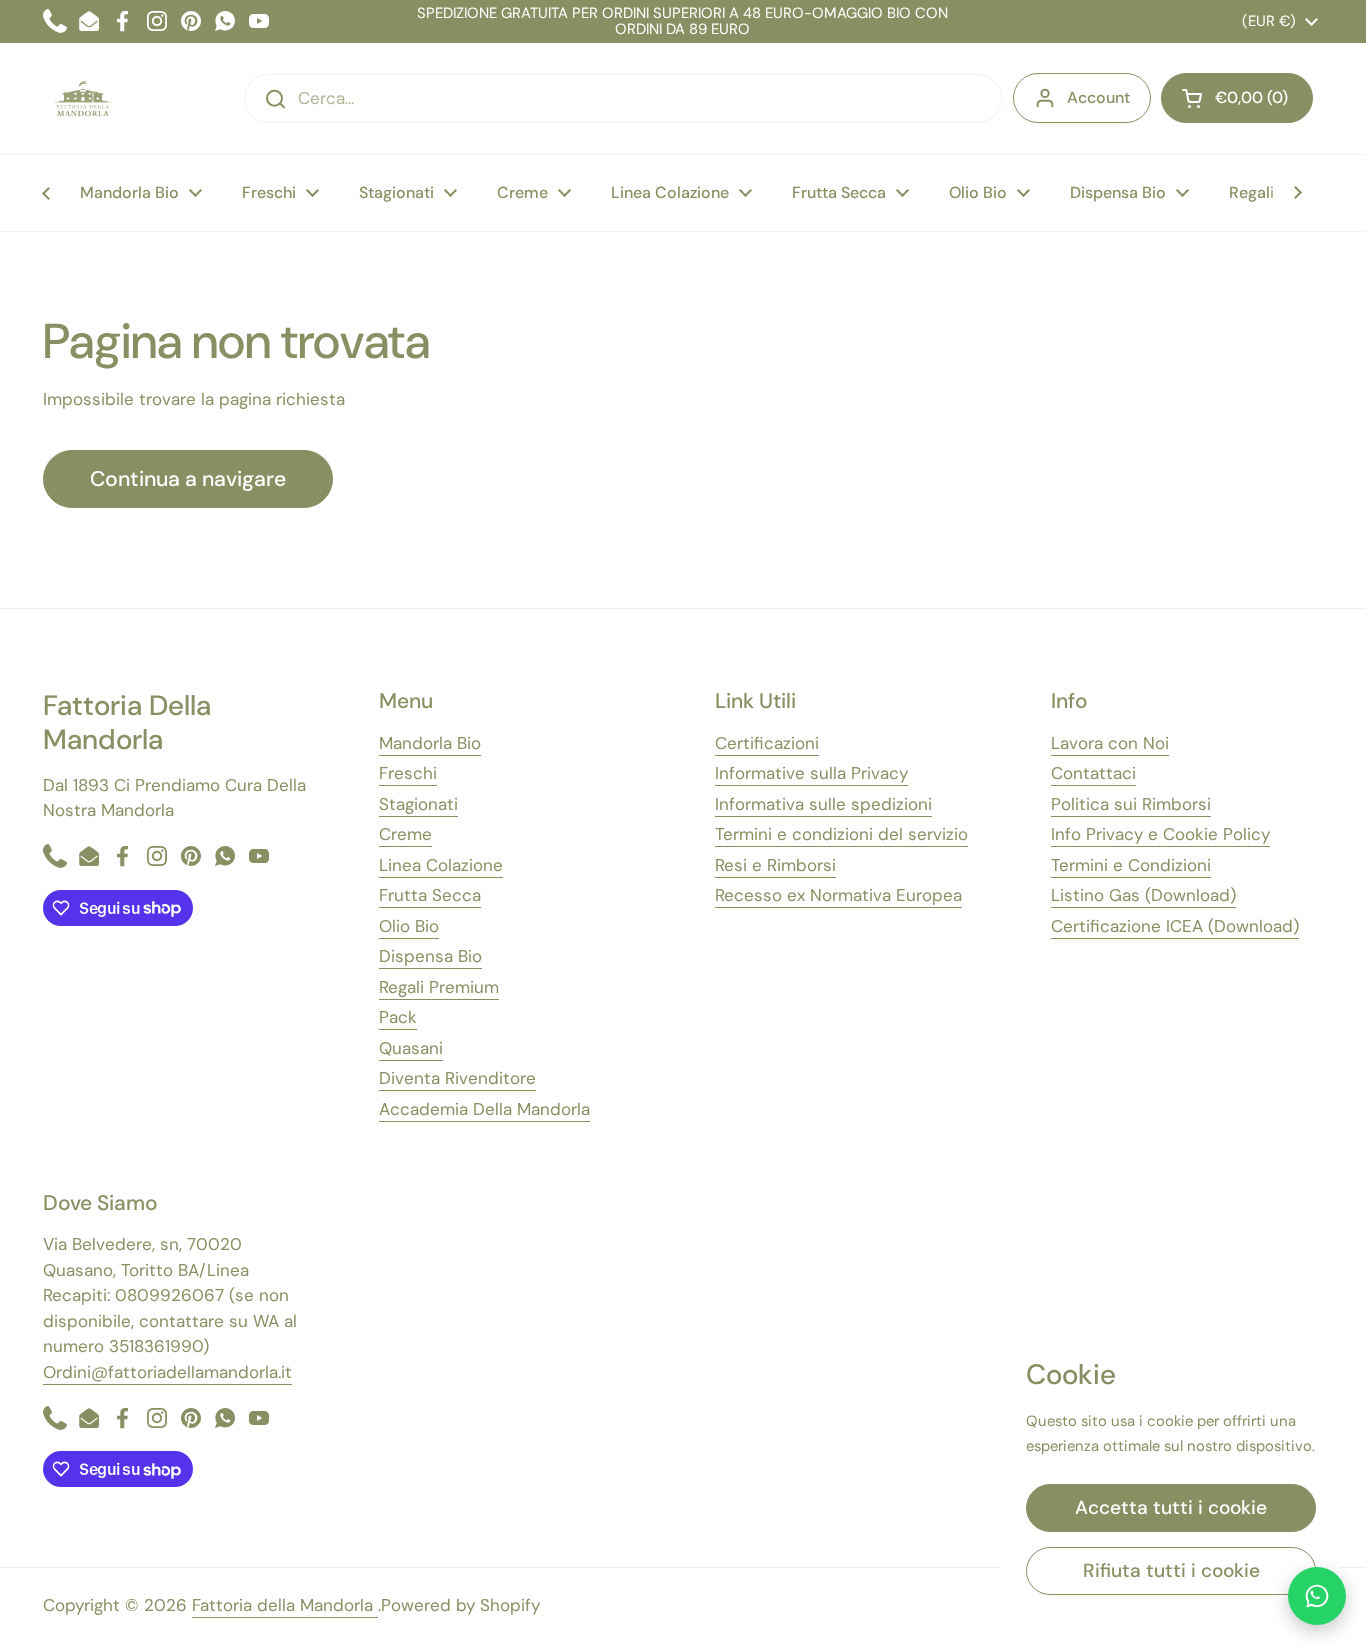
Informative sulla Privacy (811, 773)
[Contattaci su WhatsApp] (1317, 1596)
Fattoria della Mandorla (285, 1605)
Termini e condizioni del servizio (841, 834)
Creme (405, 834)
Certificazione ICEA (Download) (1175, 926)
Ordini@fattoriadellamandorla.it (167, 1372)
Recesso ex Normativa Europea (838, 895)
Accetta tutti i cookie (1171, 1507)
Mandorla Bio (430, 743)
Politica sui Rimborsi (1131, 804)
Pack (398, 1017)
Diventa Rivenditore (457, 1078)
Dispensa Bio (430, 956)
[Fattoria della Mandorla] (83, 98)
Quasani (411, 1048)
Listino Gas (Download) (1143, 895)
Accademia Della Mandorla (484, 1109)
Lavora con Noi (1110, 743)
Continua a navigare (188, 479)
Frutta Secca (430, 895)
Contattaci (1093, 773)
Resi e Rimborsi (775, 865)
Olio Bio (409, 926)
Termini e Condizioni (1131, 865)
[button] (1237, 98)
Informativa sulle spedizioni (823, 804)
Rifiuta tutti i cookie (1171, 1570)
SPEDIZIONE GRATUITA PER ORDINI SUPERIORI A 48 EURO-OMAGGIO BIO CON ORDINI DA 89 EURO (682, 21)
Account (1098, 97)
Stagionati (418, 804)
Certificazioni (767, 743)
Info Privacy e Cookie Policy (1160, 834)
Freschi (408, 773)
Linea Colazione (441, 865)
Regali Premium (439, 987)
